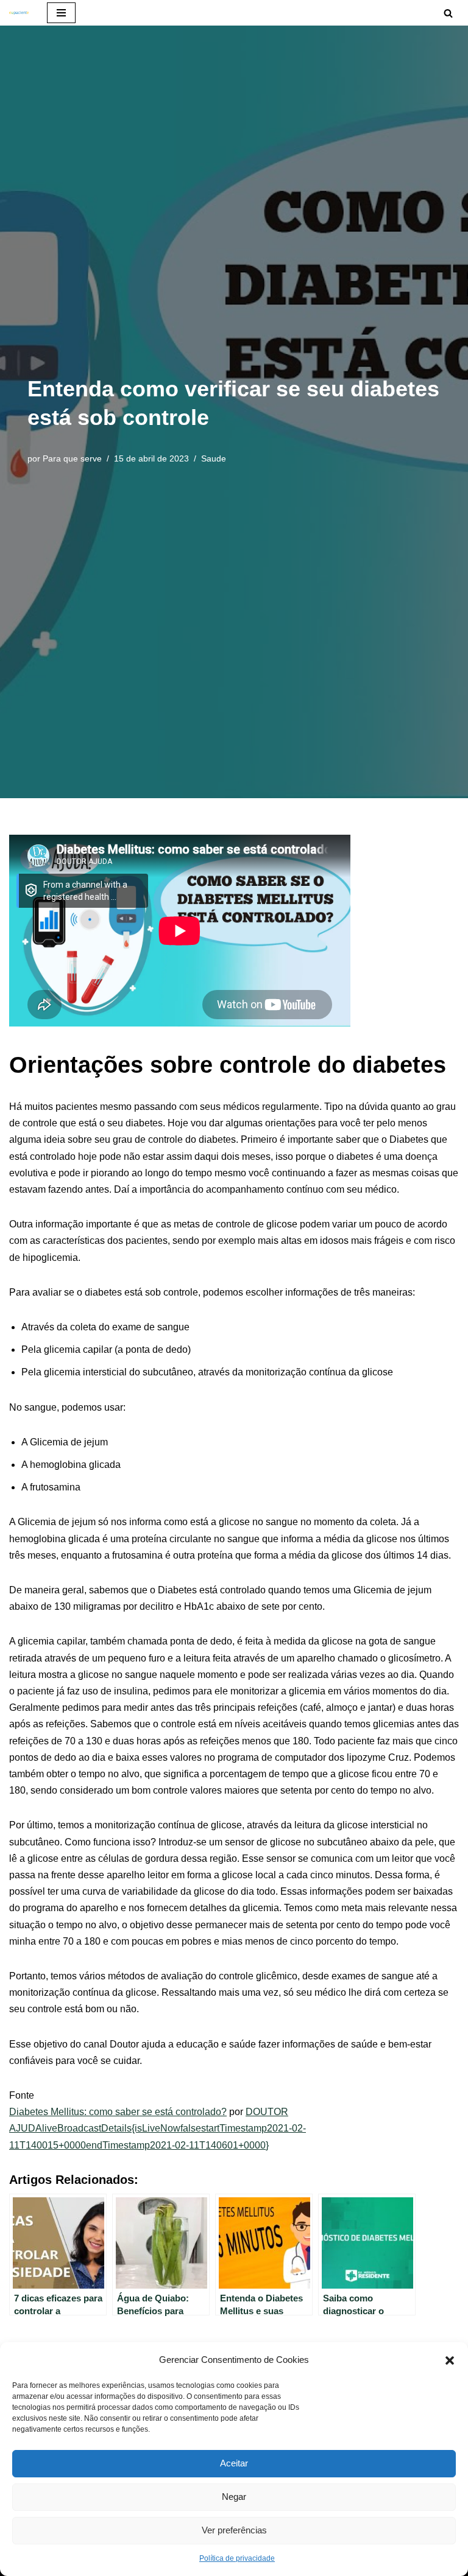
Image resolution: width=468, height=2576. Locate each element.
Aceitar (234, 2463)
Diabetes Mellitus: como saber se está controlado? (118, 2112)
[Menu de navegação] (61, 13)
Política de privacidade (237, 2558)
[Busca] (448, 13)
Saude (214, 458)
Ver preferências (234, 2530)
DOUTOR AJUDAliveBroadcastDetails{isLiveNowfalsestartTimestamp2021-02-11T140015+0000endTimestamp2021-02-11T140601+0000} (158, 2128)
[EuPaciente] (19, 13)
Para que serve (72, 458)
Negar (234, 2497)
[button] (450, 2359)
